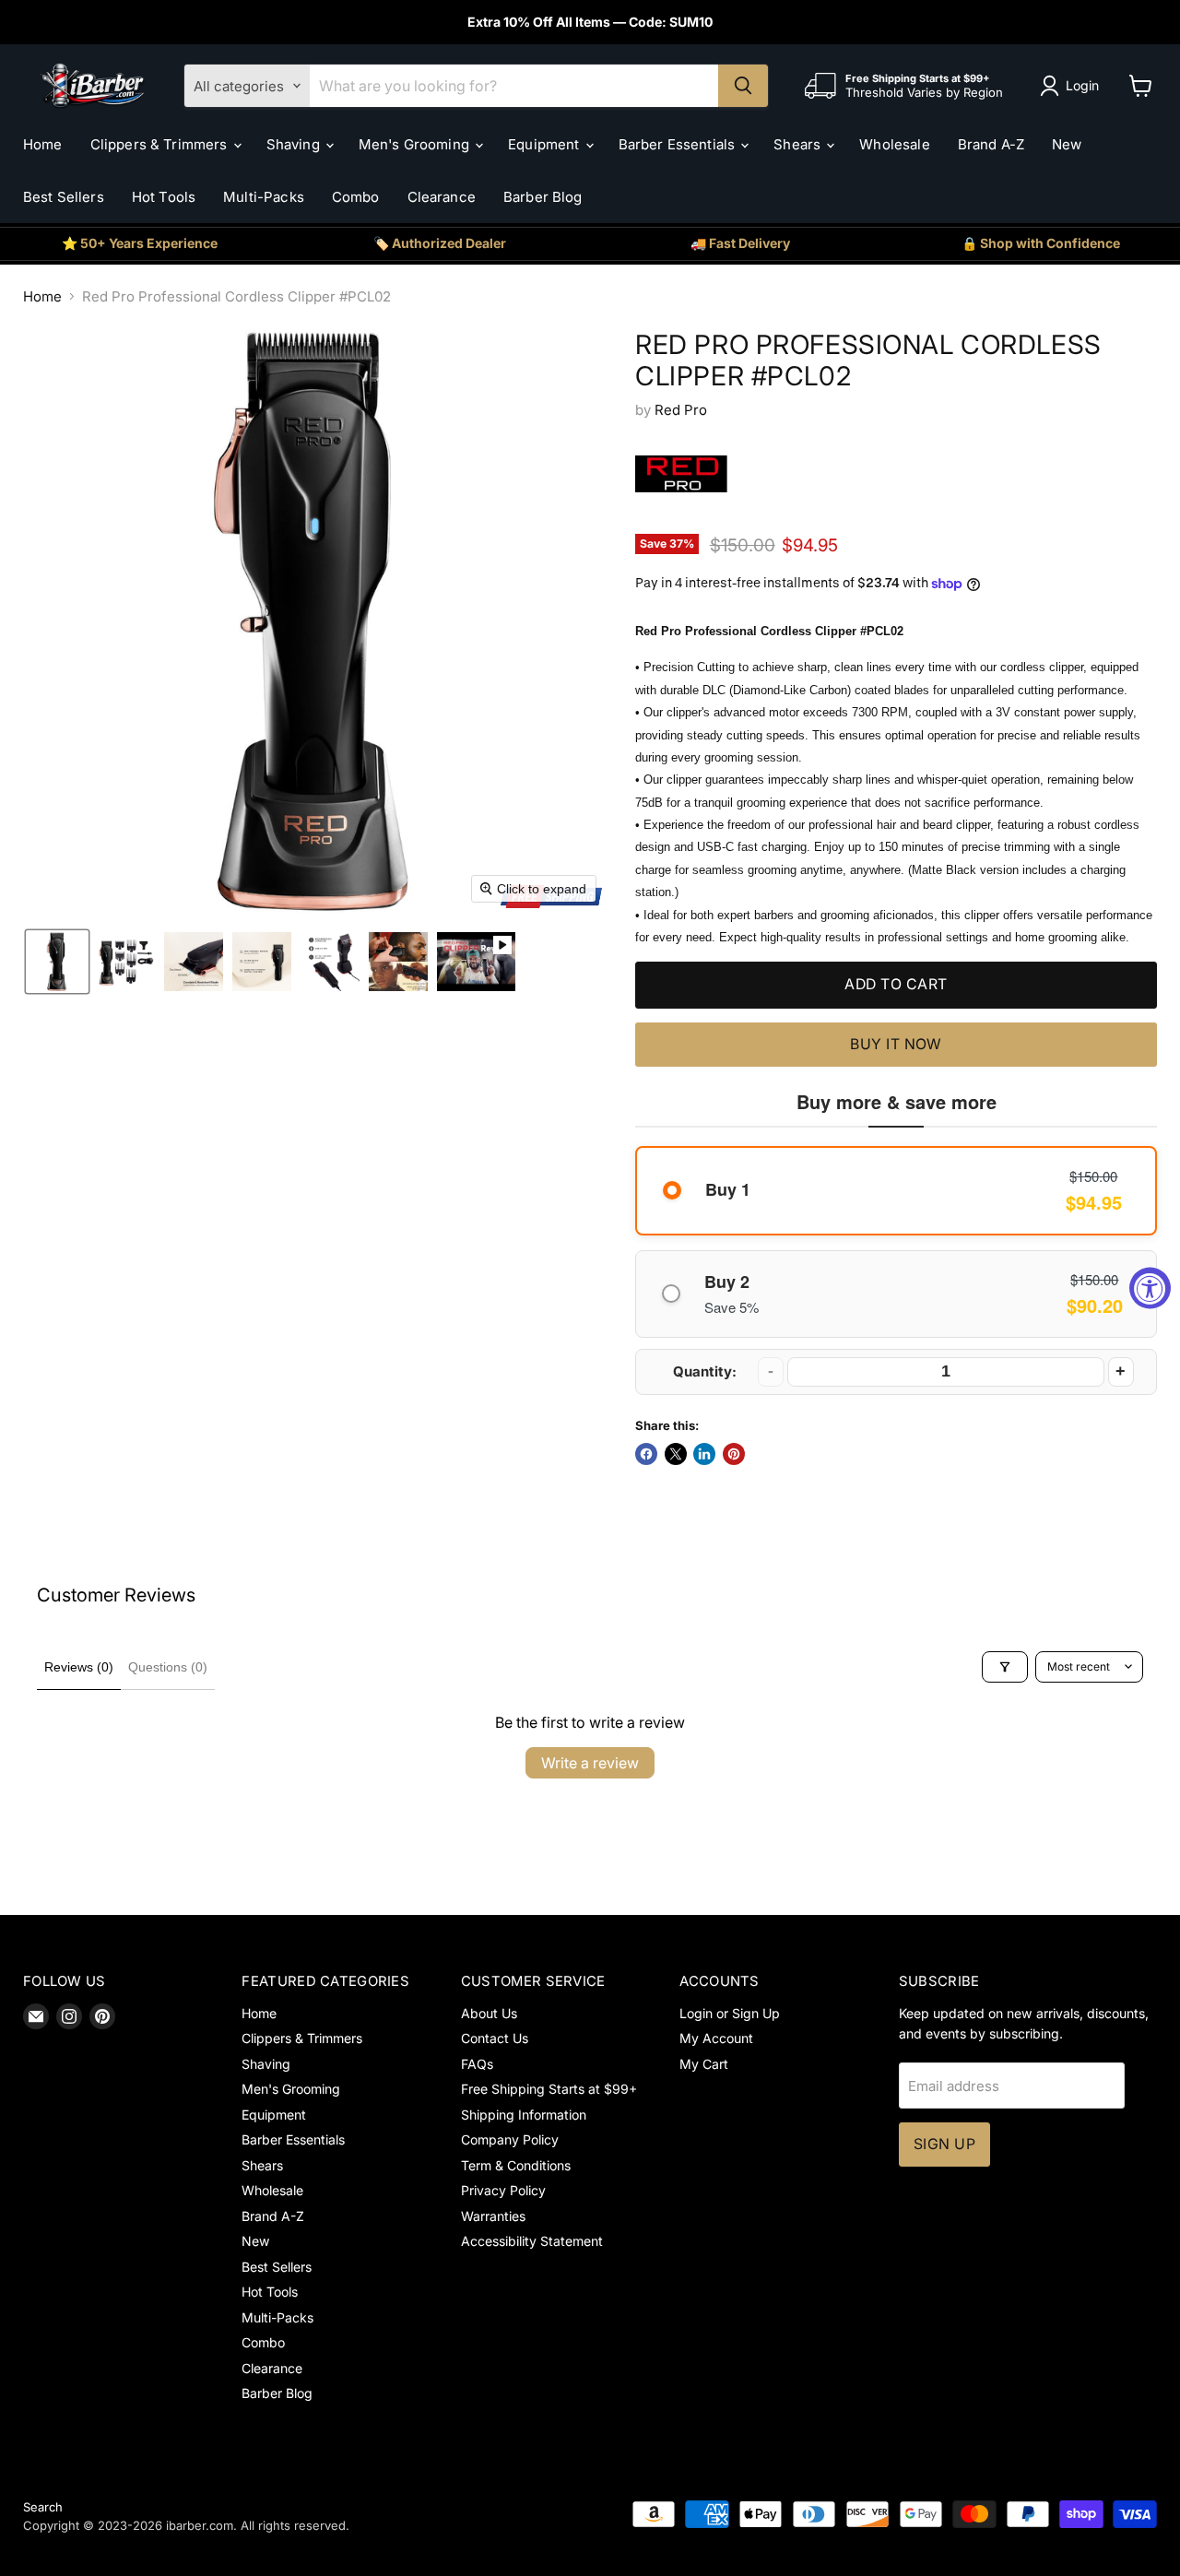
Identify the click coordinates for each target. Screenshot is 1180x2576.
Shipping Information (524, 2115)
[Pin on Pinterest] (734, 1454)
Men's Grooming (416, 144)
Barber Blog (543, 197)
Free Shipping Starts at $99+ (549, 2089)
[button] (1073, 86)
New (1067, 144)
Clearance (442, 197)
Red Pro (681, 410)
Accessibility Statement (532, 2241)
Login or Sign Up (730, 2013)
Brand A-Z (991, 144)
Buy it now (896, 1044)
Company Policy (510, 2139)
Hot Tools (164, 197)
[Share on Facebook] (646, 1454)
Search (43, 2507)
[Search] (743, 86)
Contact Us (495, 2038)
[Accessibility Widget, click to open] (1150, 1288)
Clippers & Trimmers (161, 144)
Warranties (493, 2216)
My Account (716, 2038)
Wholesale (894, 144)
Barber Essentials (679, 144)
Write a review (590, 1763)
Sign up (944, 2144)
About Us (489, 2013)
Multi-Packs (264, 197)
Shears (799, 144)
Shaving (295, 144)
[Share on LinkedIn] (704, 1454)
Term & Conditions (516, 2165)
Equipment (546, 144)
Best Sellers (64, 197)
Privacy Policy (503, 2190)
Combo (356, 197)
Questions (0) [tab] (168, 1667)
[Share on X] (676, 1454)
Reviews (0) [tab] (79, 1667)
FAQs (477, 2064)
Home (43, 144)
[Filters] (1005, 1667)
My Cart (704, 2064)
